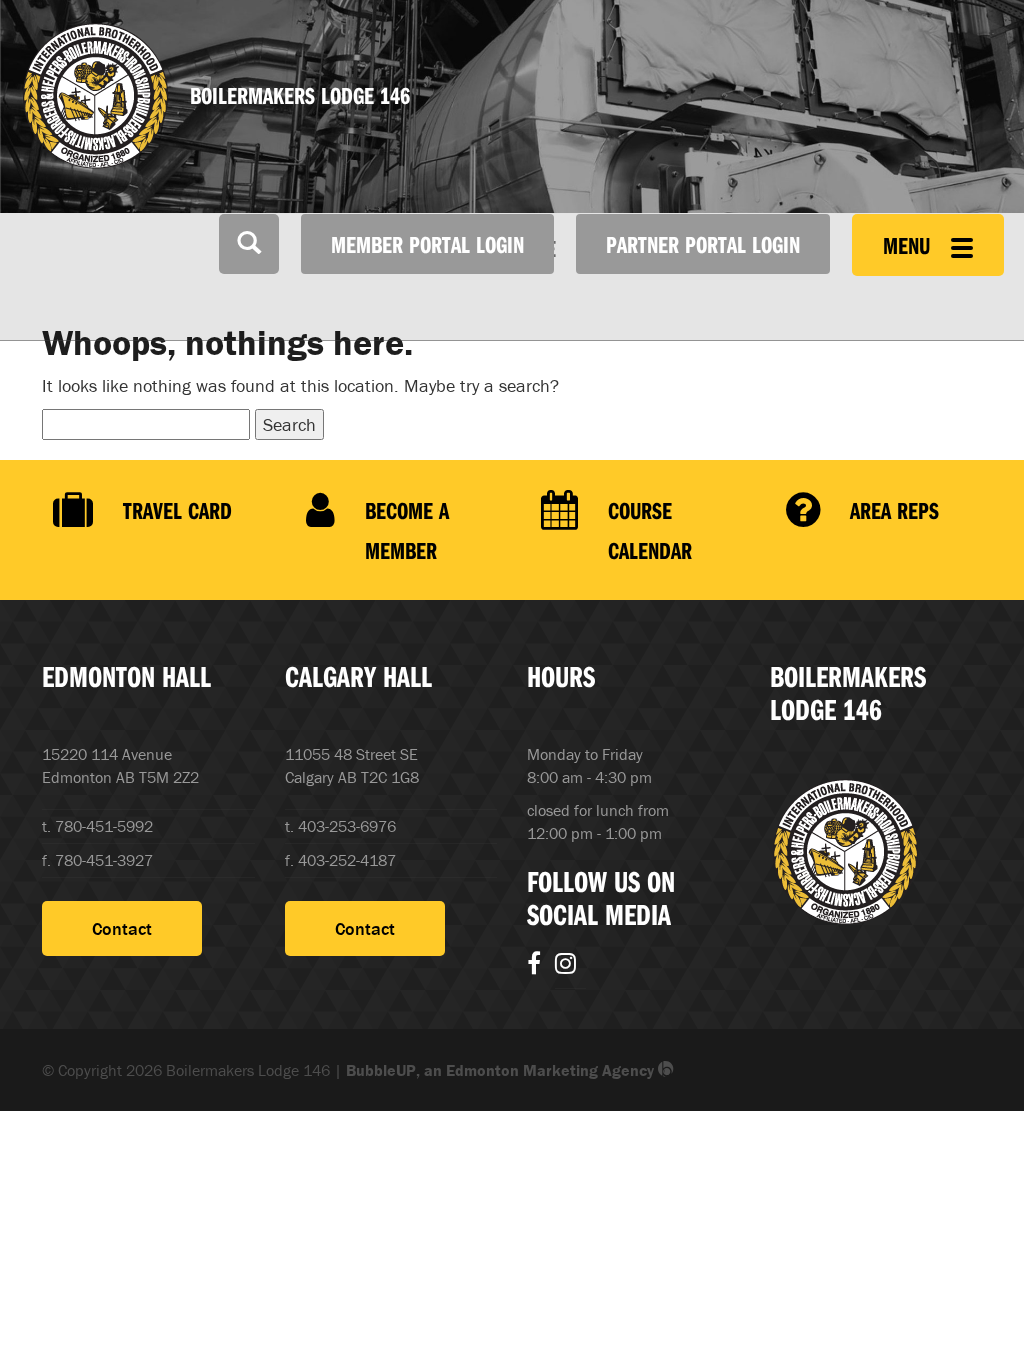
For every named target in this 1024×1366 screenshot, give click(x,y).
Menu (909, 245)
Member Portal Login (427, 244)
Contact (122, 928)
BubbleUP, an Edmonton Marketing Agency (502, 1070)
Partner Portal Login (703, 244)
